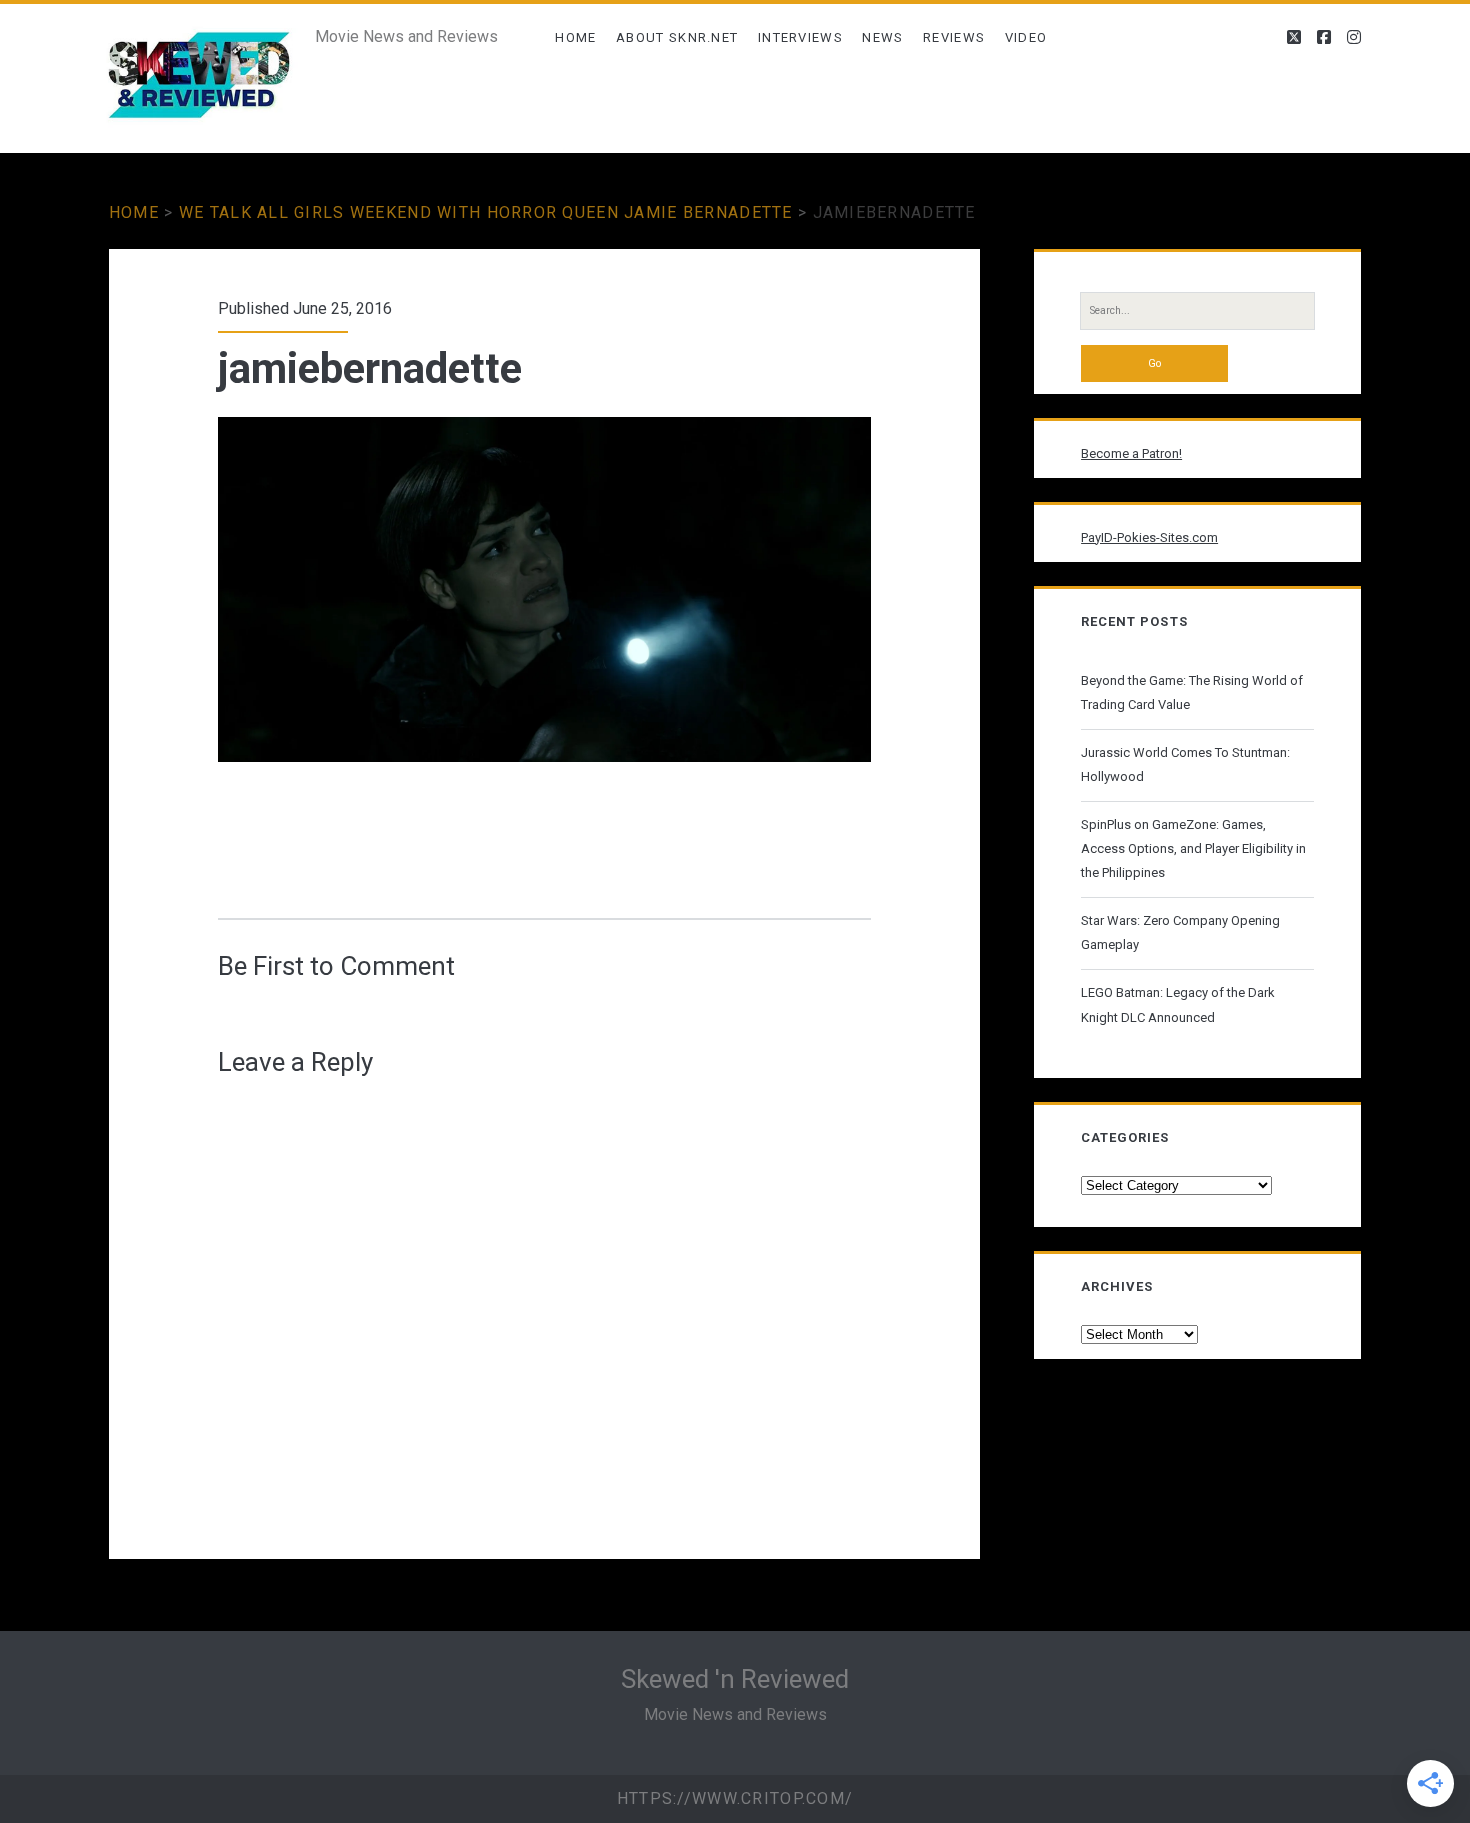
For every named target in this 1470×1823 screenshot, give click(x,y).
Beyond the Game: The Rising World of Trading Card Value (1192, 692)
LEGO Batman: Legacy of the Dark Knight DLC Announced (1178, 1004)
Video (1026, 37)
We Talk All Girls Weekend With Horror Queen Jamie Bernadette (486, 212)
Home (575, 37)
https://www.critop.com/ (735, 1798)
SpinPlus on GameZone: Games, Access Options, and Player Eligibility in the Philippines (1193, 848)
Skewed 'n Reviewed (735, 1679)
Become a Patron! (1131, 453)
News (882, 37)
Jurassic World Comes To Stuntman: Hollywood (1185, 764)
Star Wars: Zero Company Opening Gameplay (1180, 932)
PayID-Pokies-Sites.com (1149, 537)
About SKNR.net (677, 37)
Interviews (800, 37)
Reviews (954, 37)
